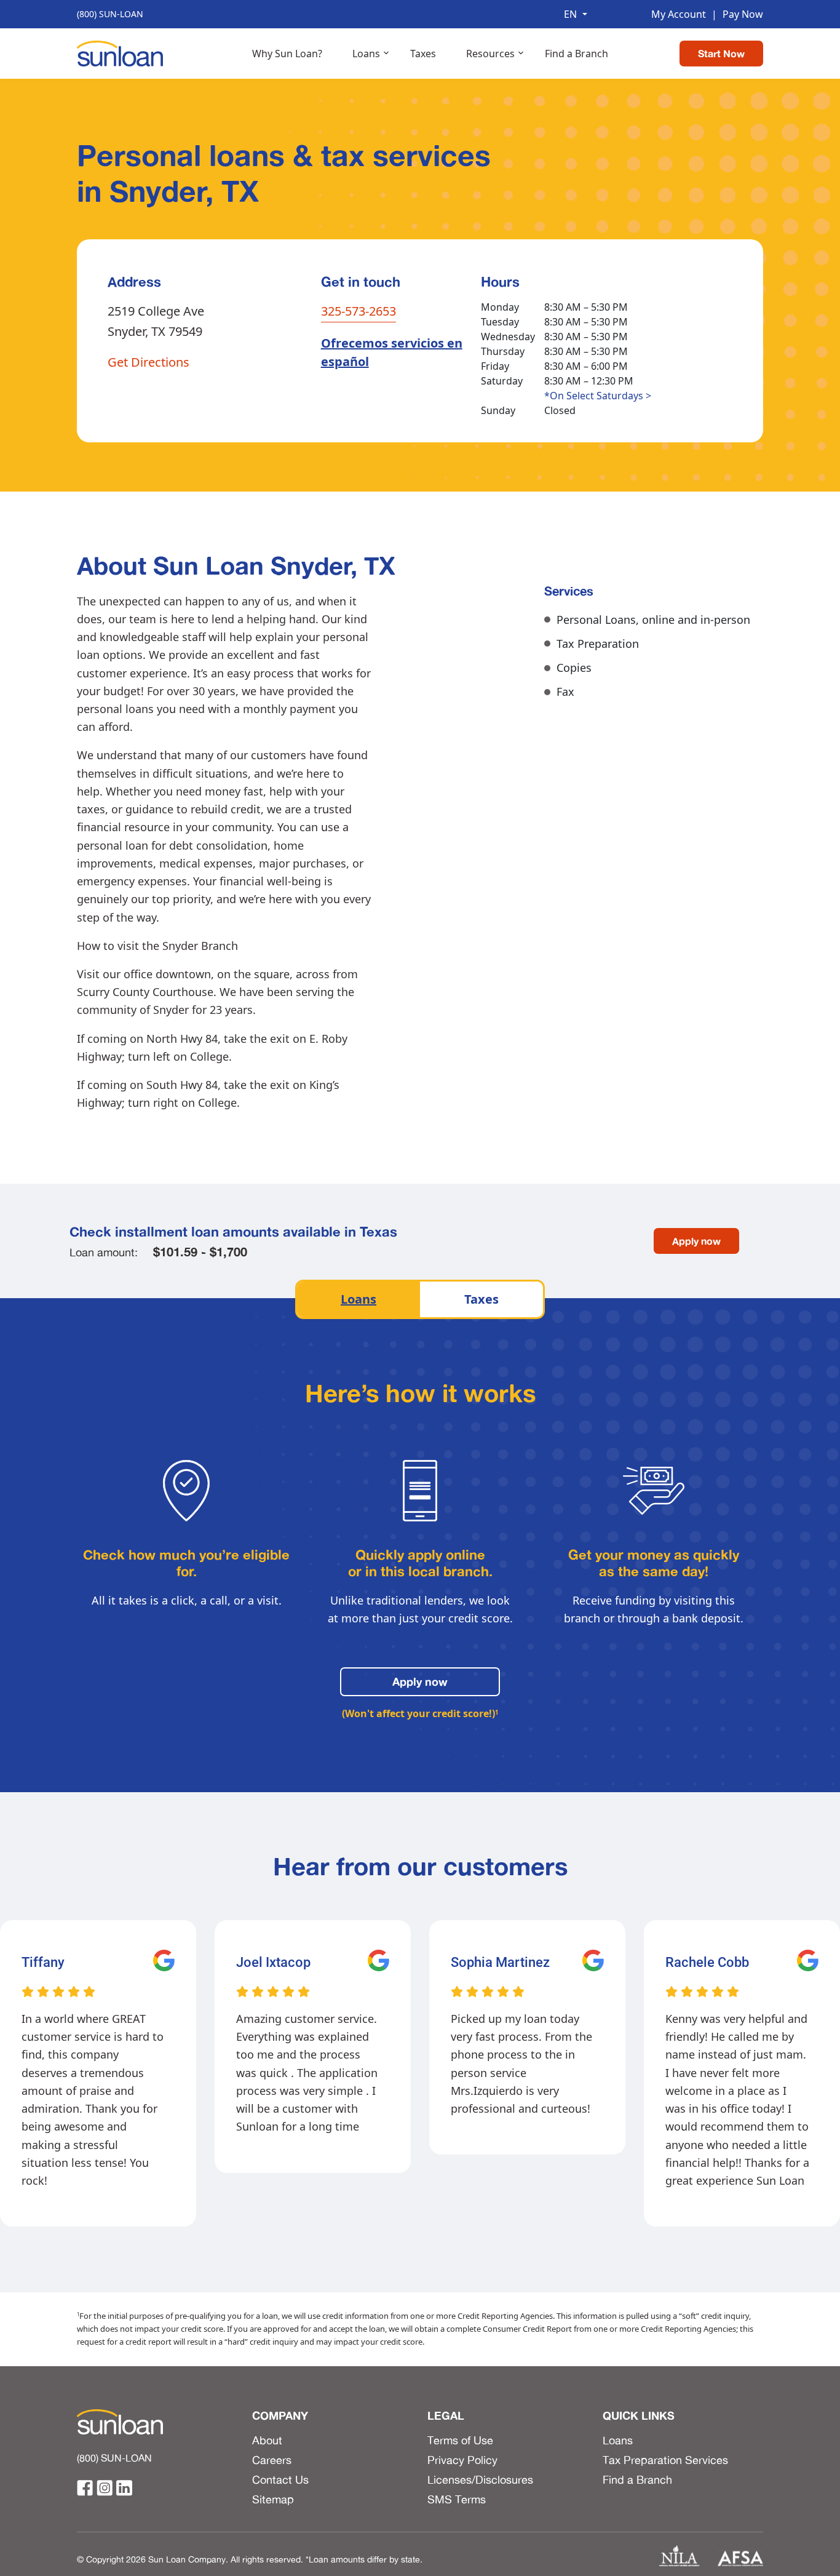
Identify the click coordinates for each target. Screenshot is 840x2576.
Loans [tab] (359, 1299)
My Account (679, 14)
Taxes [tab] (481, 1299)
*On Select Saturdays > (598, 396)
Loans (366, 54)
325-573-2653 (359, 311)
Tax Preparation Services (665, 2460)
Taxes (423, 54)
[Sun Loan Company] (120, 52)
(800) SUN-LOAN (110, 14)
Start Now (721, 54)
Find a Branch (577, 54)
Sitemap (273, 2499)
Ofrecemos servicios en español (392, 352)
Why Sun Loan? (287, 54)
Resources (490, 54)
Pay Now (737, 14)
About (267, 2440)
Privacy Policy (462, 2460)
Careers (272, 2460)
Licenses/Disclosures (480, 2479)
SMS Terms (457, 2499)
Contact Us (280, 2479)
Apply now (696, 1241)
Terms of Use (460, 2440)
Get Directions (149, 362)
